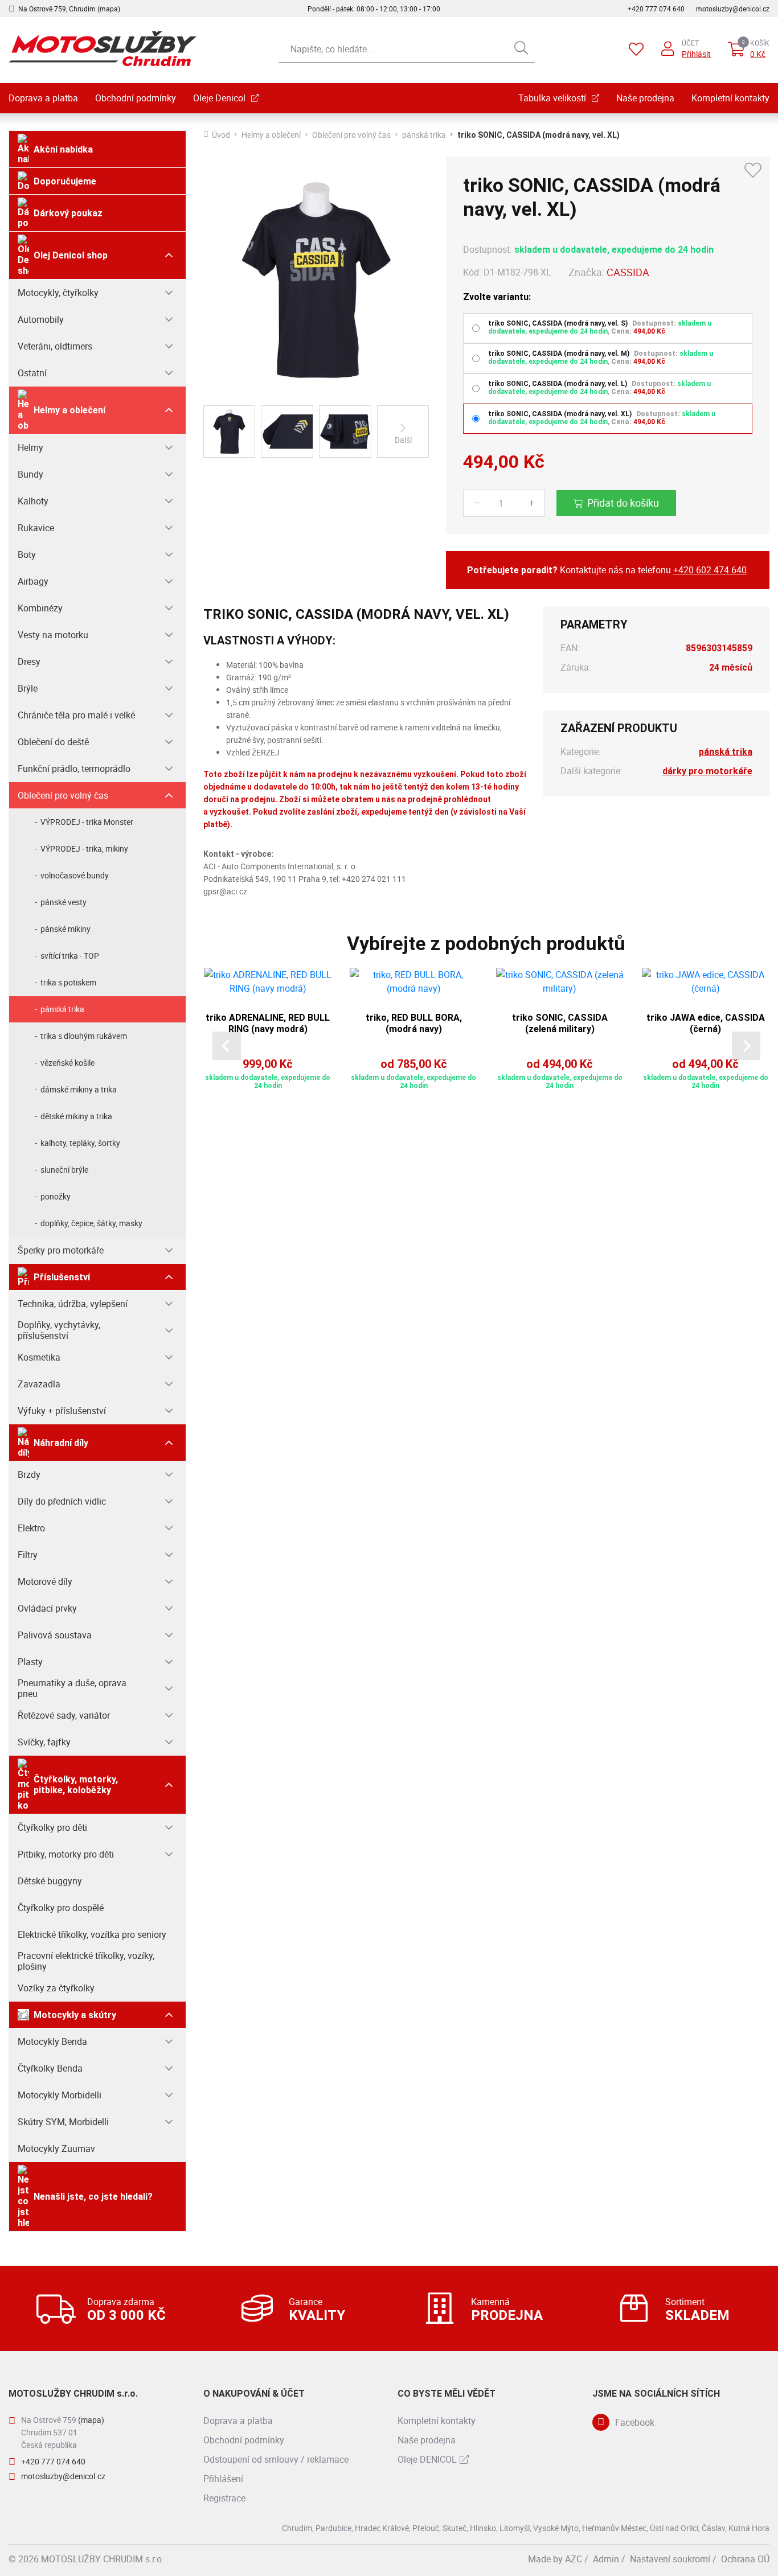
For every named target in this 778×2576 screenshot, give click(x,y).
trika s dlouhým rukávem (84, 1036)
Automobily (41, 319)
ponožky (56, 1196)
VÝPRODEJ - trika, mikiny (84, 849)
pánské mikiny (65, 929)
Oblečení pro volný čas (63, 795)
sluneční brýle (64, 1170)
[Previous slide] (227, 1046)
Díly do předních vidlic (62, 1501)
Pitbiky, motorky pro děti (66, 1854)
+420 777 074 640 (656, 9)
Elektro (31, 1528)
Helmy (30, 447)
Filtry (28, 1555)
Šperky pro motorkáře (61, 1250)
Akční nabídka (63, 149)
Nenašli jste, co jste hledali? (93, 2197)
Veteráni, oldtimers (55, 346)
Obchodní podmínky (136, 98)
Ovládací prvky (47, 1608)
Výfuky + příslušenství (62, 1411)
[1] (521, 49)
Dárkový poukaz (68, 213)
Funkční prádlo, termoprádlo (74, 769)
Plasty (30, 1662)
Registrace (224, 2498)
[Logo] (103, 49)
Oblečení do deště (53, 742)
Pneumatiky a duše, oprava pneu (72, 1688)
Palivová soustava (55, 1635)
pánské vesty (64, 902)
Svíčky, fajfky (44, 1742)
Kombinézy (40, 608)
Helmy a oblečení (69, 410)
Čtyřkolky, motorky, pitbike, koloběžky (76, 1785)
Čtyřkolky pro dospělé (61, 1908)
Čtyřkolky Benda (50, 2068)
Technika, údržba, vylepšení (73, 1304)
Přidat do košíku (623, 503)
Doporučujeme (65, 181)
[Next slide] (746, 1046)
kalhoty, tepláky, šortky (80, 1143)
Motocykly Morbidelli (60, 2095)
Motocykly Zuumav (56, 2148)
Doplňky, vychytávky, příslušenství (59, 1330)
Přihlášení (223, 2479)
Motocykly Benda (52, 2041)
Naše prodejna (645, 98)
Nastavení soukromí (670, 2559)
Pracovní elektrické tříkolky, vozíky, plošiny (86, 1961)
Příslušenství (62, 1277)
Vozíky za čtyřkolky (56, 1988)
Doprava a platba (43, 98)
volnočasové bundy (75, 875)
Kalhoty (33, 501)
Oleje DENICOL (427, 2459)
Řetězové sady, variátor (64, 1715)
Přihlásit (696, 54)
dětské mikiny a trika (76, 1116)
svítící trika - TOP (70, 956)
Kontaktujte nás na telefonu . (608, 570)
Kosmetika (39, 1357)
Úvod (221, 135)
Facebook (635, 2422)
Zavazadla (39, 1384)
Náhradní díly (61, 1443)
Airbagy (33, 581)
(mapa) (91, 2420)
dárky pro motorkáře (707, 771)
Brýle (28, 688)
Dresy (29, 662)
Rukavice (36, 528)
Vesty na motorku (53, 635)
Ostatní (32, 373)
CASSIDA (628, 272)
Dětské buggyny (50, 1881)
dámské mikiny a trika (79, 1089)
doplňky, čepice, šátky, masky (91, 1223)
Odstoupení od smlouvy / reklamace (276, 2459)
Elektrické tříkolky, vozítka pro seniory (92, 1934)
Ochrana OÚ (745, 2559)
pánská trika (62, 1009)
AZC (574, 2559)
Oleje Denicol (219, 98)
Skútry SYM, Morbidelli (63, 2122)
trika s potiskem (68, 982)
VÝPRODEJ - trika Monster (87, 822)
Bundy (30, 474)
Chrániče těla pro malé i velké (76, 715)
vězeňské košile (67, 1063)
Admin (606, 2559)
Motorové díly (45, 1581)
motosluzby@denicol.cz (733, 9)
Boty (27, 554)
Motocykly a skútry (75, 2015)
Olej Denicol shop (71, 255)
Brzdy (29, 1474)
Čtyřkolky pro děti (52, 1827)
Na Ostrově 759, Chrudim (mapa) (69, 9)
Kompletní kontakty (730, 98)
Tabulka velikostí (552, 98)
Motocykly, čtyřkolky (58, 293)
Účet (690, 43)
